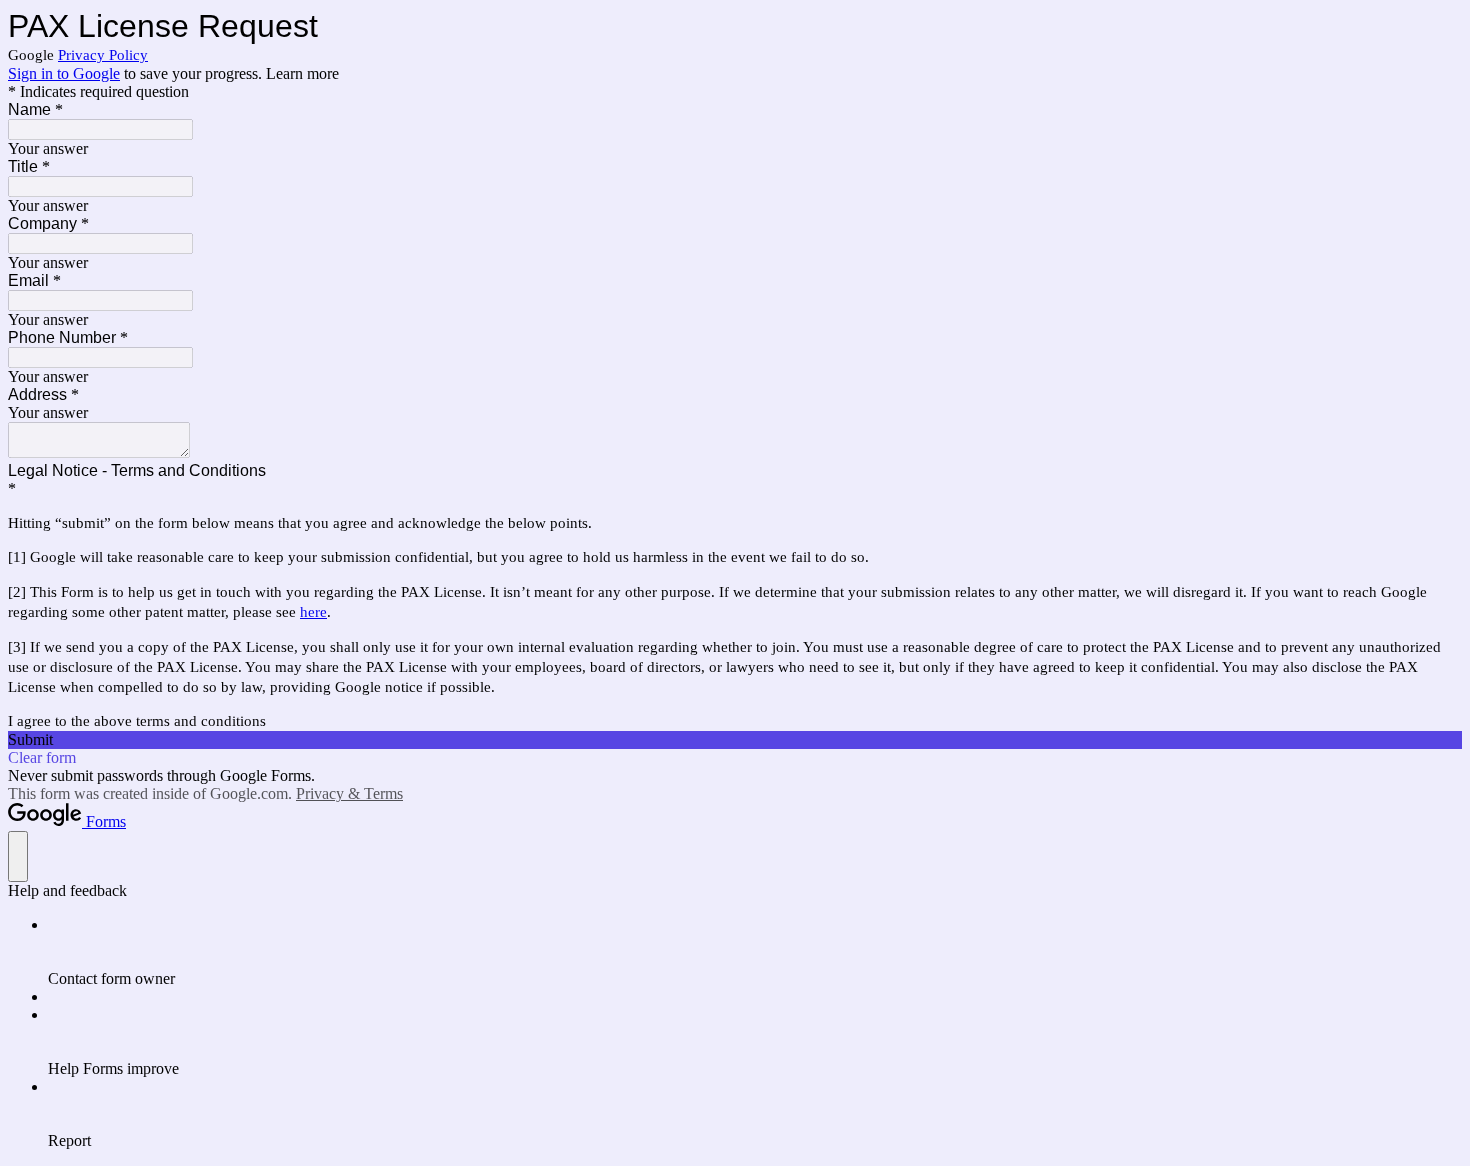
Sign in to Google (64, 73)
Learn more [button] (302, 73)
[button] (735, 740)
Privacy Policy (103, 55)
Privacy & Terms (349, 793)
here (313, 612)
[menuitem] (755, 952)
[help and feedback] (18, 856)
